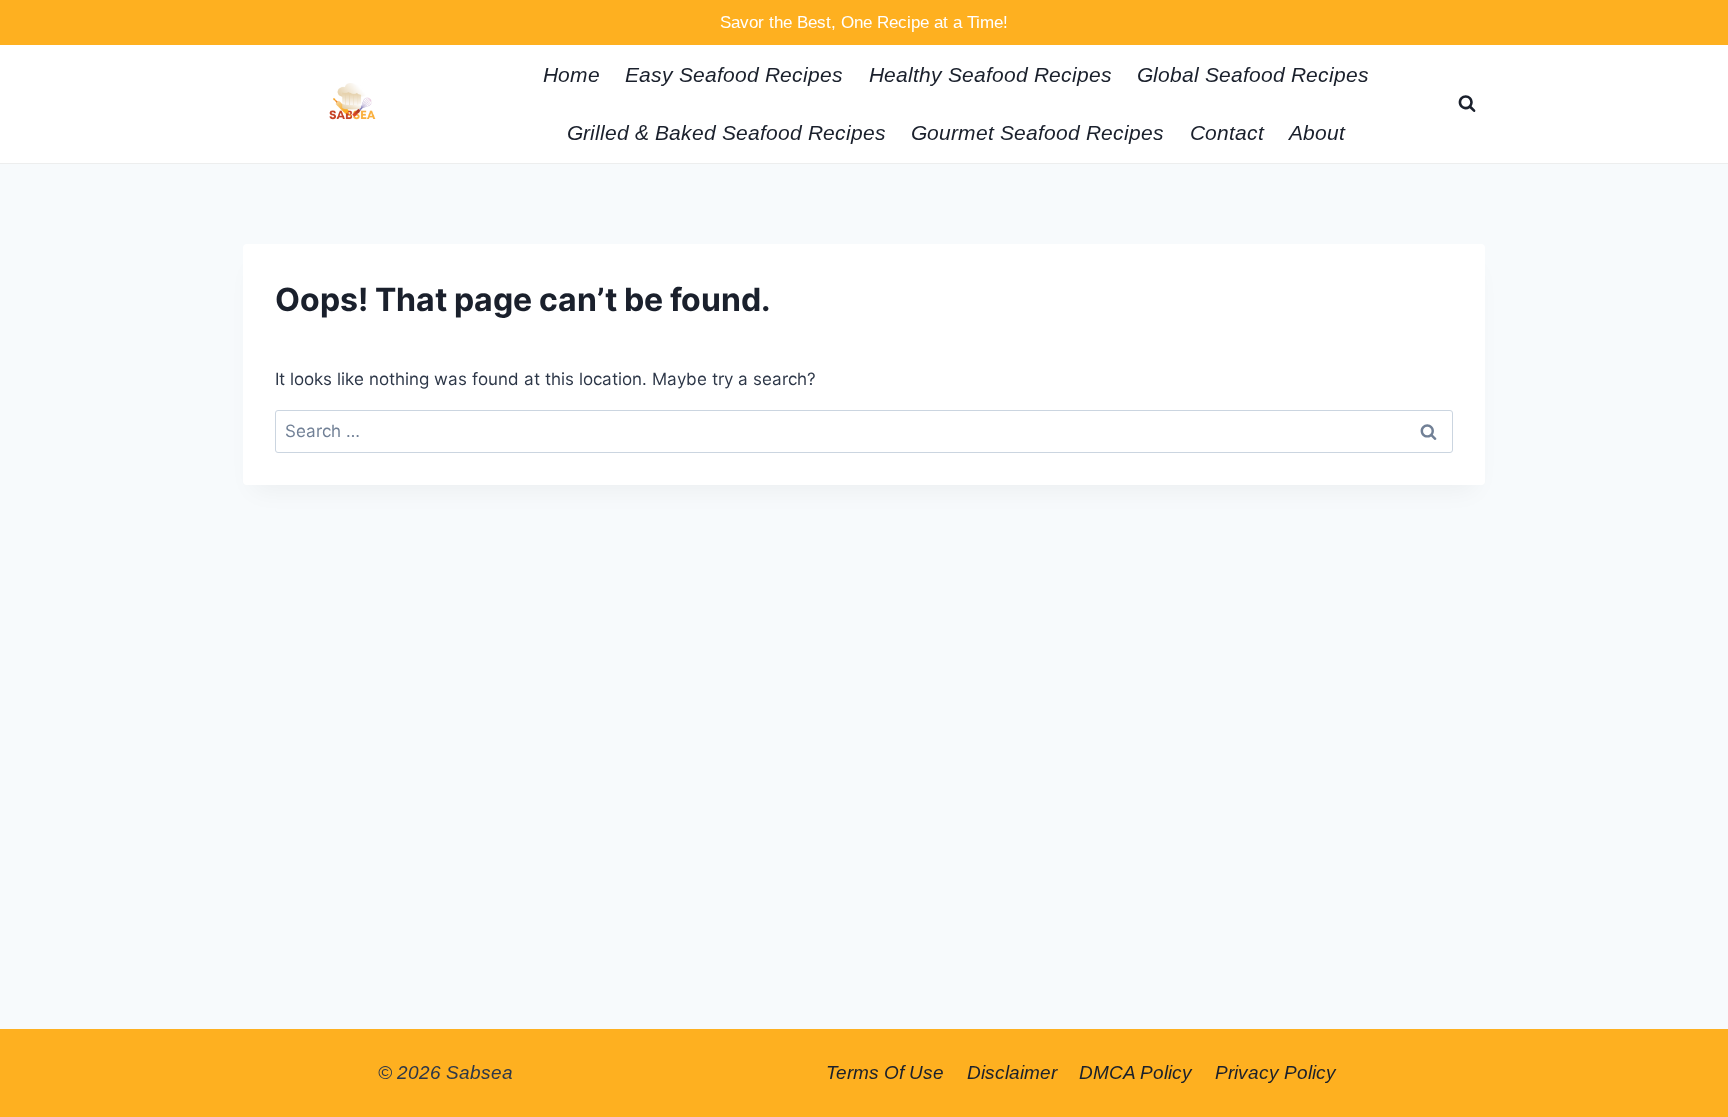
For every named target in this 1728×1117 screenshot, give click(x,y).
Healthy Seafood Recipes (990, 74)
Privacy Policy (1275, 1072)
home (571, 74)
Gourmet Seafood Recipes (1037, 132)
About (1317, 132)
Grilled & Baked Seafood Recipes (726, 132)
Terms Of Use (885, 1072)
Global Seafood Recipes (1253, 74)
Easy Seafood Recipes (734, 74)
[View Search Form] (1467, 104)
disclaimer (1012, 1072)
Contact (1227, 132)
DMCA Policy (1135, 1072)
